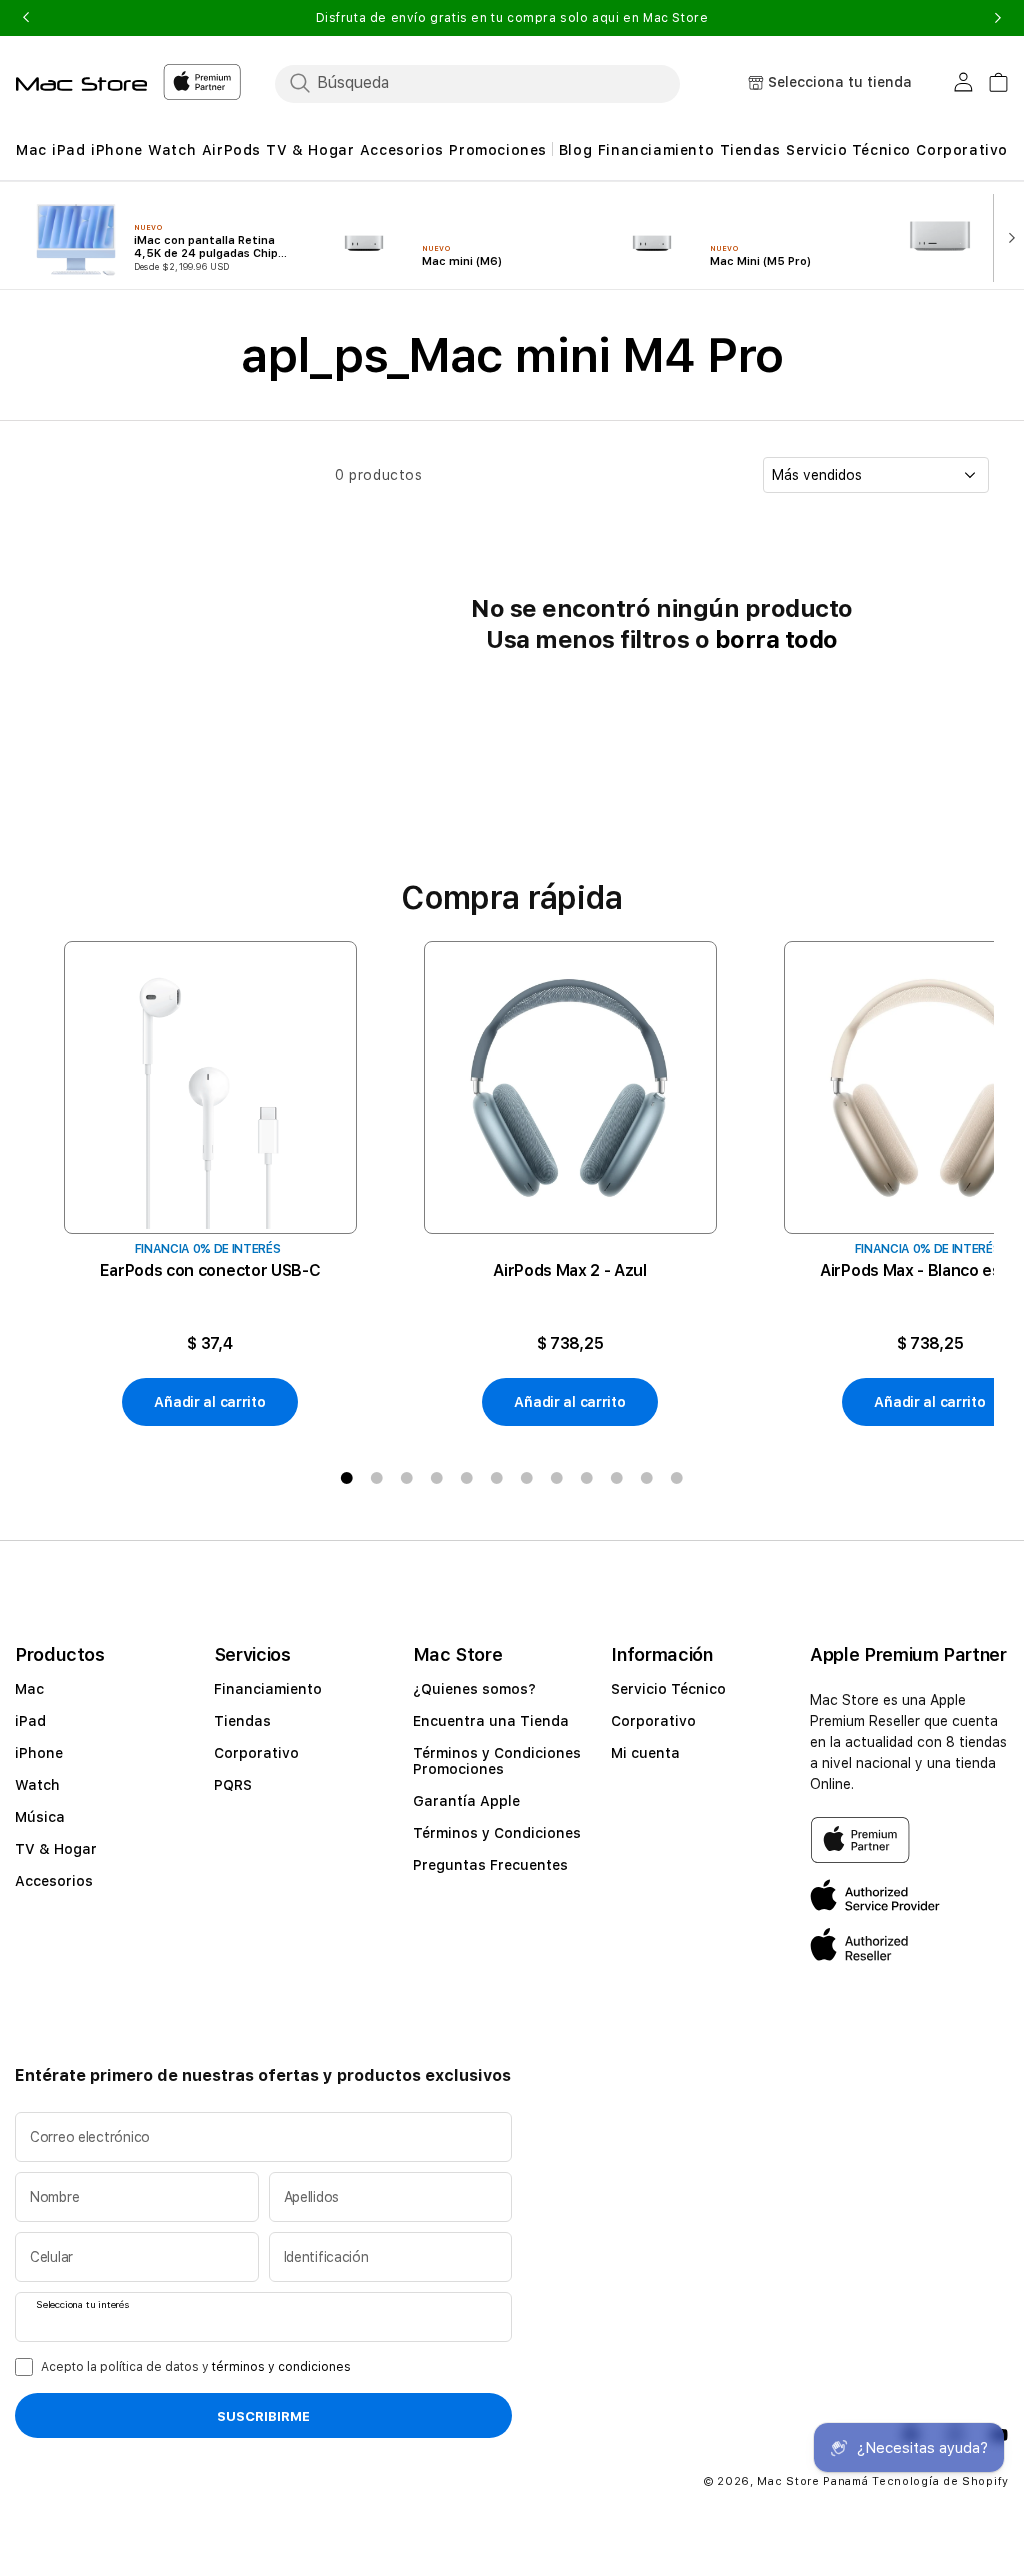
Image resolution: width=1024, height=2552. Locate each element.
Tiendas (242, 1721)
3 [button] (407, 1478)
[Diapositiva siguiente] (1007, 236)
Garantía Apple (466, 1801)
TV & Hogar (56, 1849)
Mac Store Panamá (812, 2481)
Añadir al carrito (209, 1402)
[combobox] (495, 83)
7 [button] (527, 1478)
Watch (37, 1785)
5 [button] (467, 1478)
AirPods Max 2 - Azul (570, 1270)
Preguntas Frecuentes (490, 1865)
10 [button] (617, 1478)
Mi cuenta (645, 1753)
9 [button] (587, 1478)
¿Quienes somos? (474, 1689)
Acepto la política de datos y (196, 2367)
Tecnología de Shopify (940, 2481)
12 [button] (677, 1478)
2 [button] (377, 1478)
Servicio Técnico (668, 1689)
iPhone (39, 1753)
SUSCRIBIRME (263, 2416)
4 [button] (437, 1478)
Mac (29, 1689)
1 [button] (347, 1478)
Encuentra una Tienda (491, 1721)
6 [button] (497, 1478)
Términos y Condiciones (497, 1833)
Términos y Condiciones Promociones (497, 1761)
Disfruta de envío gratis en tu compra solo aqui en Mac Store (512, 18)
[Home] (81, 84)
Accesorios (54, 1881)
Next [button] (998, 18)
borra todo (776, 639)
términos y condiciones (281, 2367)
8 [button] (557, 1478)
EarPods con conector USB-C (210, 1270)
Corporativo (256, 1753)
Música (40, 1817)
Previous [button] (26, 18)
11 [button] (647, 1478)
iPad (30, 1721)
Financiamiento (268, 1689)
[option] (210, 1184)
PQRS (233, 1785)
